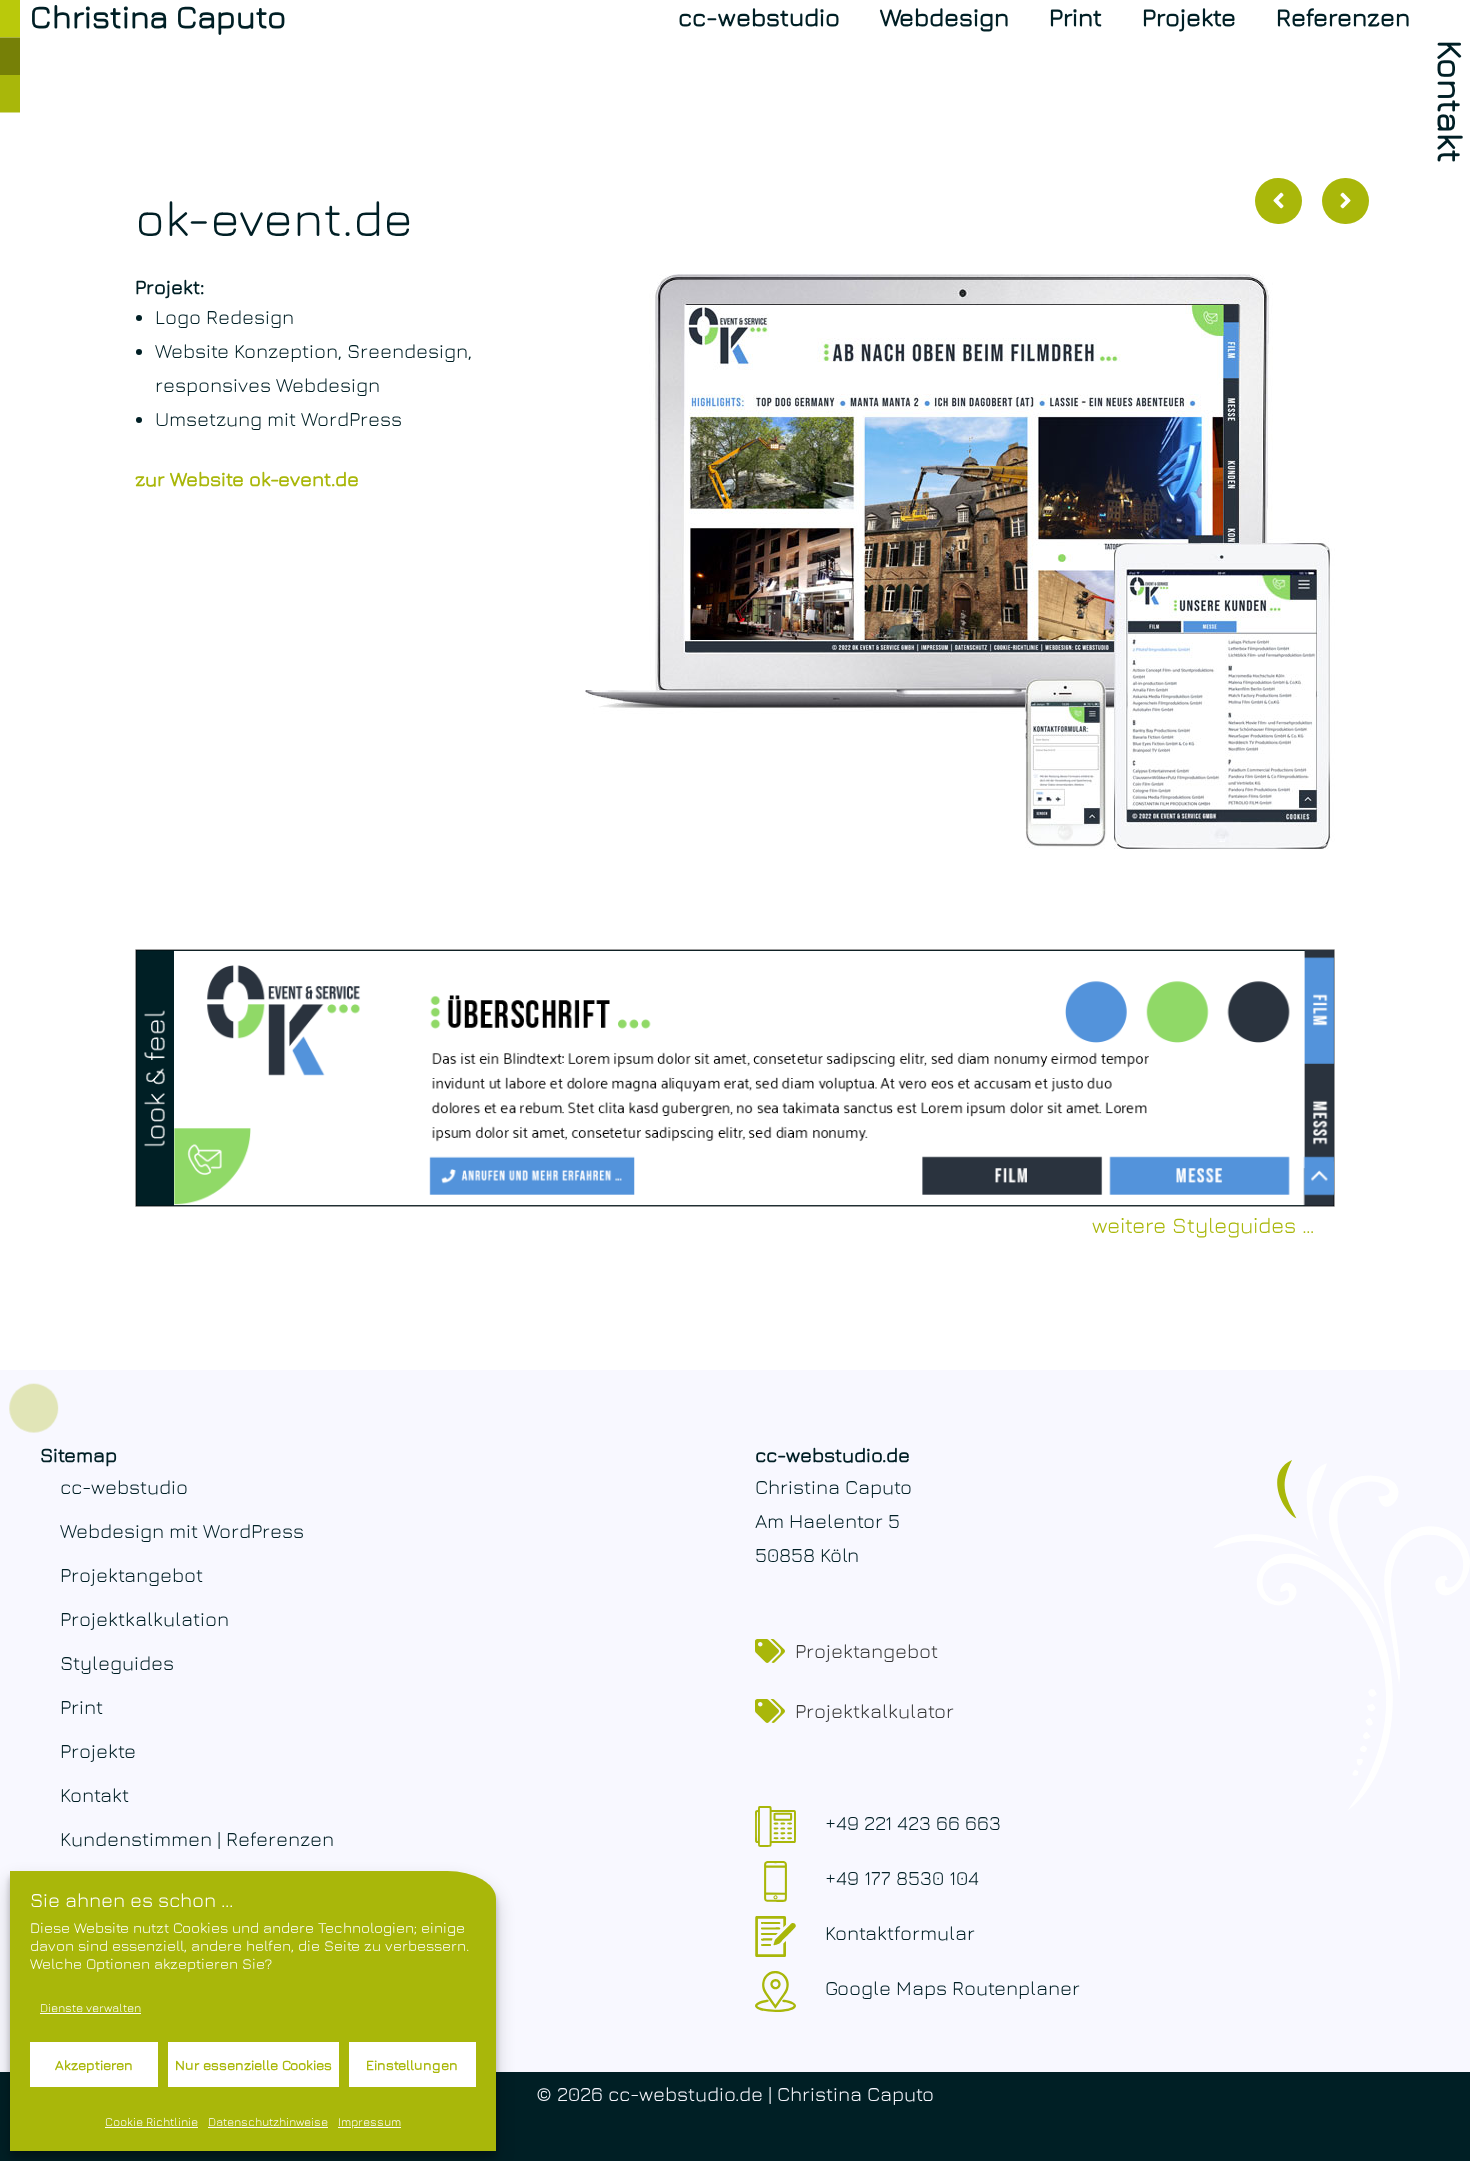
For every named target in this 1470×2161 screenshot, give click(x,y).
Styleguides (117, 1662)
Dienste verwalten (90, 2007)
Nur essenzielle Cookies (253, 2064)
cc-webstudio (759, 16)
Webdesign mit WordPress (182, 1530)
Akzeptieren (94, 2064)
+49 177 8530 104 (902, 1877)
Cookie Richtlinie (151, 2121)
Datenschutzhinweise (268, 2121)
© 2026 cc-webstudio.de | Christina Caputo (735, 2093)
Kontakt (94, 1794)
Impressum (369, 2121)
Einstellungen (412, 2064)
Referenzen (1343, 16)
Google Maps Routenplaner (952, 1987)
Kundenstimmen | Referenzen (197, 1838)
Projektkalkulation (144, 1618)
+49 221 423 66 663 (913, 1822)
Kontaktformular (900, 1932)
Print (1075, 16)
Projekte (1189, 16)
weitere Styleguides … (1203, 1225)
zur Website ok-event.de (247, 478)
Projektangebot (131, 1574)
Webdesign (944, 16)
